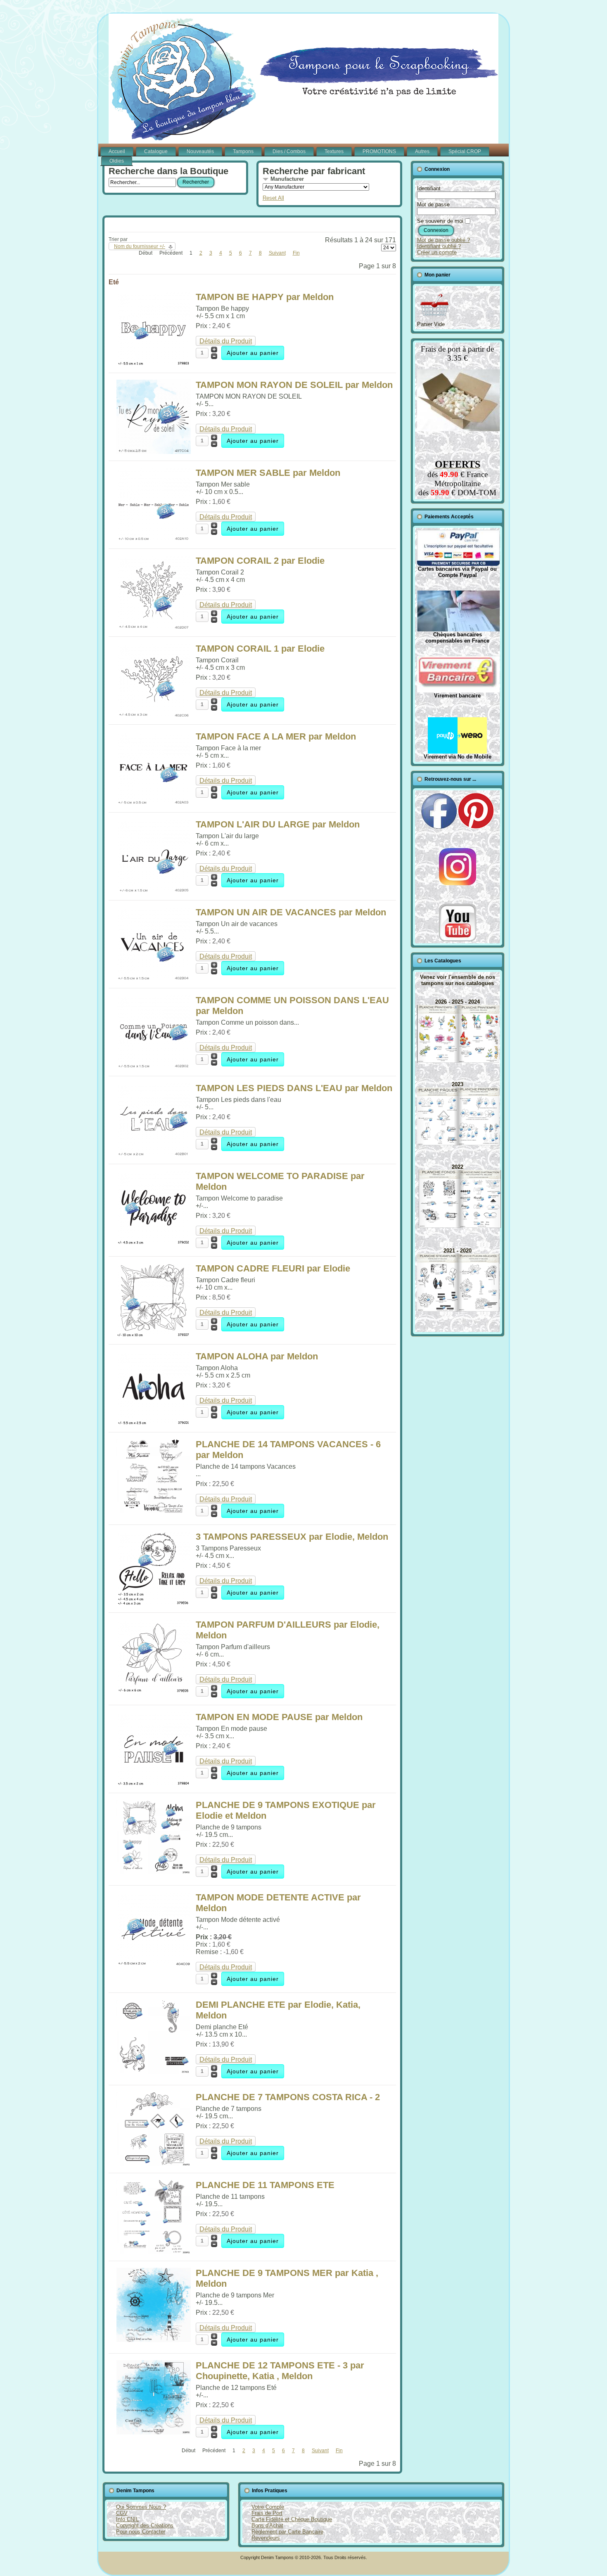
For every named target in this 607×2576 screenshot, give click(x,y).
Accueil (117, 151)
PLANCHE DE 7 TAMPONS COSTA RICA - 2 (288, 2097)
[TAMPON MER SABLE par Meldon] (154, 540)
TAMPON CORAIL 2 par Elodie (260, 561)
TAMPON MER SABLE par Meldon (268, 473)
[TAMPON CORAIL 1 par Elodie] (154, 715)
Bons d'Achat (267, 2525)
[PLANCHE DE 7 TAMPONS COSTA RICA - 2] (154, 2164)
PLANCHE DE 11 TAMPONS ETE (265, 2185)
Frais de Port (267, 2513)
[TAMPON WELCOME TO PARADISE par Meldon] (154, 1243)
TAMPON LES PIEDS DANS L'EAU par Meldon (294, 1088)
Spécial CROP (465, 151)
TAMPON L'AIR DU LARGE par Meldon (278, 824)
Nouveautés (200, 151)
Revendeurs (266, 2538)
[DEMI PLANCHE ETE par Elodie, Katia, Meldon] (154, 2071)
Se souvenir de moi (440, 221)
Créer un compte (437, 252)
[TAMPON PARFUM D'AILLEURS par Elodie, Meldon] (154, 1691)
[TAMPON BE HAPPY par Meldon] (154, 364)
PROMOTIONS (379, 151)
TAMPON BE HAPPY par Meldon (265, 297)
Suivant (277, 253)
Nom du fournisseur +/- (140, 246)
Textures (334, 151)
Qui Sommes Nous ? (141, 2507)
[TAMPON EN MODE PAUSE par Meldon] (154, 1784)
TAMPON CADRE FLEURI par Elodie (273, 1268)
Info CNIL (127, 2519)
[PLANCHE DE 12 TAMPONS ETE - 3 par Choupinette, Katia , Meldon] (154, 2432)
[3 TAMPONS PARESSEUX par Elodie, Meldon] (154, 1604)
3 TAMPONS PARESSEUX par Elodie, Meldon (292, 1537)
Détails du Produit (226, 341)
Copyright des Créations (145, 2525)
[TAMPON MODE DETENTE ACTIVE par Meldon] (154, 1964)
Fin (296, 253)
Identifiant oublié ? (439, 246)
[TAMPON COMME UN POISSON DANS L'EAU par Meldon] (154, 1067)
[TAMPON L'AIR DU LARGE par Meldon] (154, 891)
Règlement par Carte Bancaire (287, 2532)
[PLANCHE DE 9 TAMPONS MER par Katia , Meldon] (154, 2340)
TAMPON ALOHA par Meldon (257, 1356)
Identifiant (429, 188)
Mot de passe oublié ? (443, 240)
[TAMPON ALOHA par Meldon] (154, 1423)
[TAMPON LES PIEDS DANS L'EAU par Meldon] (154, 1155)
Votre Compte (268, 2507)
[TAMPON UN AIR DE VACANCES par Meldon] (154, 979)
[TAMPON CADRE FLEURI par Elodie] (154, 1335)
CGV (122, 2513)
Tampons (243, 151)
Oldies (117, 161)
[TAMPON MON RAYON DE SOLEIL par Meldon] (154, 452)
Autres (422, 151)
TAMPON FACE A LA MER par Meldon (276, 736)
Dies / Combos (289, 151)
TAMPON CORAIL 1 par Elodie (260, 649)
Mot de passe (433, 204)
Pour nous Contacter (141, 2532)
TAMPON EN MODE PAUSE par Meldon (279, 1717)
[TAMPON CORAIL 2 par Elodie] (154, 627)
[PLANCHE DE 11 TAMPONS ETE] (154, 2252)
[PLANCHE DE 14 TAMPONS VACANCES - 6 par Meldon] (154, 1511)
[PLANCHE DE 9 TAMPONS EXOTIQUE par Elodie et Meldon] (154, 1872)
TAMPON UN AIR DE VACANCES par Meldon (291, 912)
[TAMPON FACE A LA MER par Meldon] (154, 803)
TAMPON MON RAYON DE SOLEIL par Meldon (294, 385)
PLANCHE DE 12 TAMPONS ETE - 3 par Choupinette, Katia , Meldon (280, 2371)
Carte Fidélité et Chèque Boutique (292, 2519)
